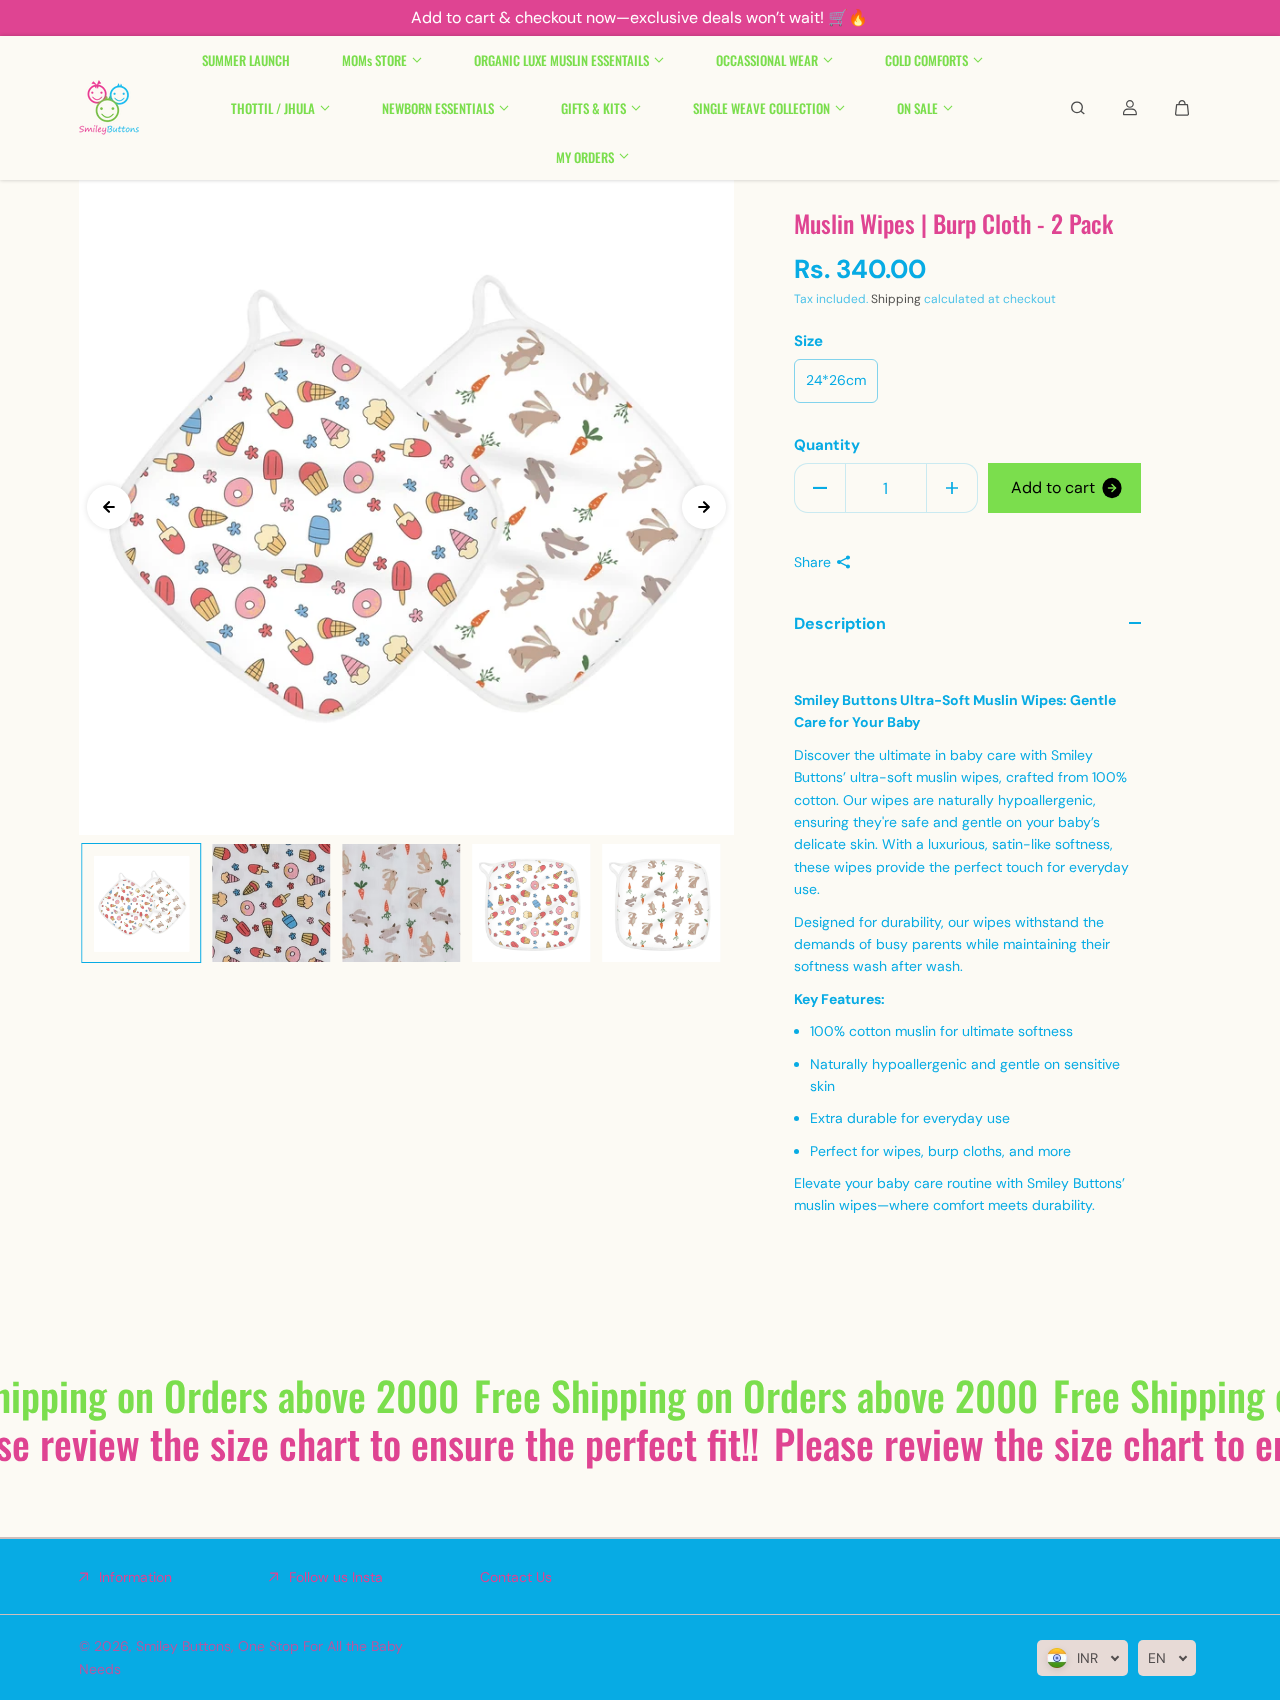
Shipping (896, 299)
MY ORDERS (585, 156)
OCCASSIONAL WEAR (767, 60)
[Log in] (1130, 108)
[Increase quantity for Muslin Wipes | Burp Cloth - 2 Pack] (952, 488)
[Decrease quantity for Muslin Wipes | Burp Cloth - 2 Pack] (820, 488)
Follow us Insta (336, 1577)
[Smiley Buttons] (109, 108)
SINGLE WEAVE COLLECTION (761, 108)
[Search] (1078, 108)
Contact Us (516, 1577)
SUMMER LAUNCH (246, 60)
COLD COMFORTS (926, 60)
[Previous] (109, 507)
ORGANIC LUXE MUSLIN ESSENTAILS (561, 60)
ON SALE (917, 108)
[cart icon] (1182, 108)
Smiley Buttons (183, 1646)
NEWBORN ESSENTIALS (438, 108)
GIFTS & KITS (593, 108)
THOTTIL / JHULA (273, 108)
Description (840, 623)
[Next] (704, 507)
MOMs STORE (374, 60)
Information (135, 1577)
